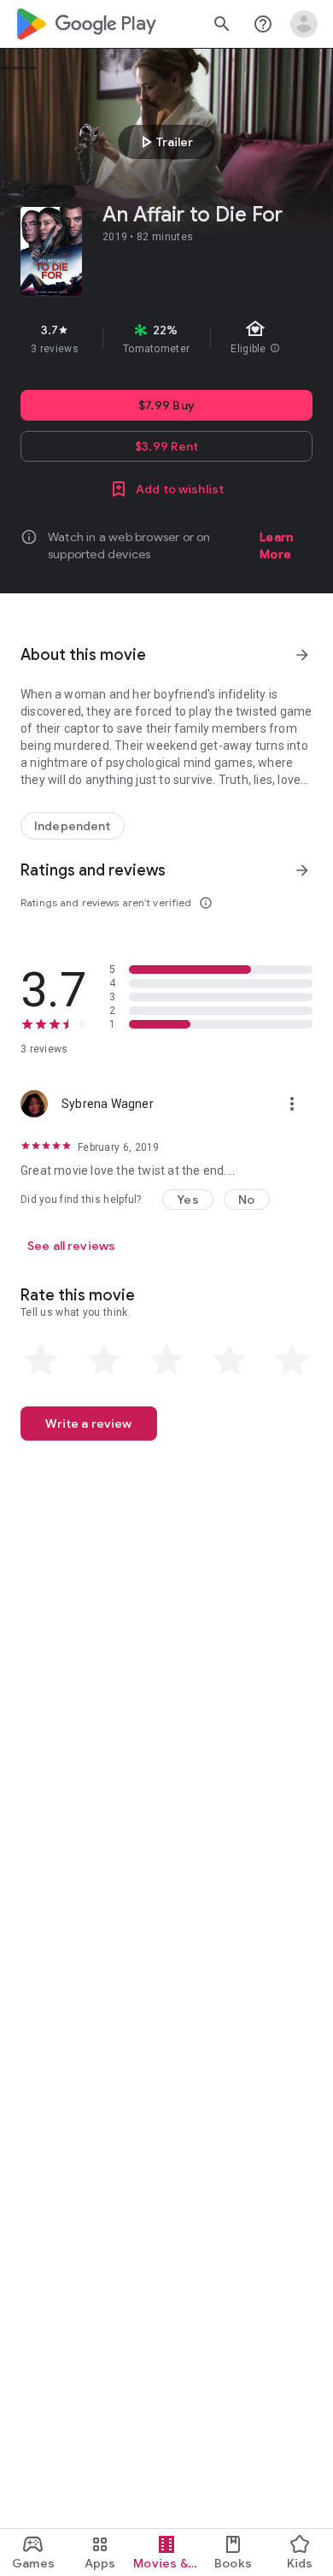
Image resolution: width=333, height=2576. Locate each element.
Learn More (276, 545)
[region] (166, 339)
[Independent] (73, 826)
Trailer (164, 142)
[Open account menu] (304, 24)
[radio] (41, 1360)
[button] (188, 1200)
